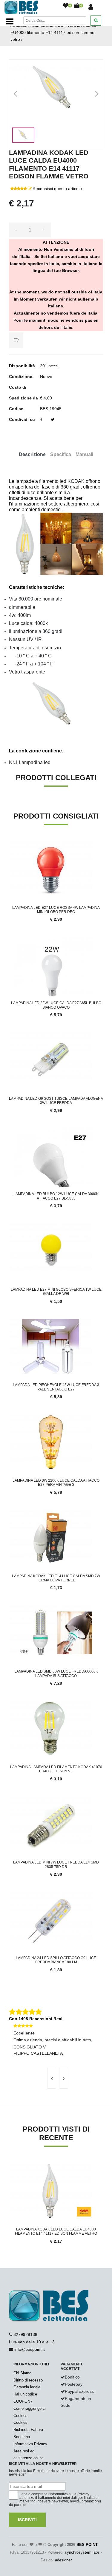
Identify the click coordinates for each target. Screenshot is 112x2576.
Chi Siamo (22, 2373)
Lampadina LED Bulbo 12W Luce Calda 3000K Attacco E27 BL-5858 (56, 1196)
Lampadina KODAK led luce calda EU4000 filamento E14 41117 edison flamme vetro (53, 32)
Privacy (83, 2494)
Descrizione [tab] (32, 454)
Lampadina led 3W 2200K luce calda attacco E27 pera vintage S (56, 1483)
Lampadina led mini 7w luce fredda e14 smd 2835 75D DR (56, 1864)
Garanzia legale (27, 2387)
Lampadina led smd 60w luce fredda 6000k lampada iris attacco (56, 1673)
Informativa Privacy (30, 2444)
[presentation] (52, 2078)
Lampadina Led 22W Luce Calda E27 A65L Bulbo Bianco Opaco (56, 1005)
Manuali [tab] (84, 454)
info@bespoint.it (30, 2349)
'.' (10, 2166)
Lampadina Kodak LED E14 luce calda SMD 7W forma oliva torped (56, 1578)
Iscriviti (27, 2520)
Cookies (20, 2416)
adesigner (63, 2560)
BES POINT (87, 2545)
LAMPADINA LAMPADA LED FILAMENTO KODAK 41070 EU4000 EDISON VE (56, 1769)
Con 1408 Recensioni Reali (36, 2019)
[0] (66, 6)
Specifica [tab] (61, 454)
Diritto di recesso (28, 2380)
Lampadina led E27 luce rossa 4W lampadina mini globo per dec (56, 910)
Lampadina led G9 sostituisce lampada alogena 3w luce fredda (56, 1101)
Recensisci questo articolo (57, 189)
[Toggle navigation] (10, 21)
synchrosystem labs (82, 2552)
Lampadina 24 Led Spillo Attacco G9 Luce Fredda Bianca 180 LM (56, 1960)
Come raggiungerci (30, 2408)
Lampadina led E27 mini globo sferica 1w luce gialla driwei (56, 1292)
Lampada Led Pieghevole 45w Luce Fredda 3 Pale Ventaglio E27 (56, 1387)
